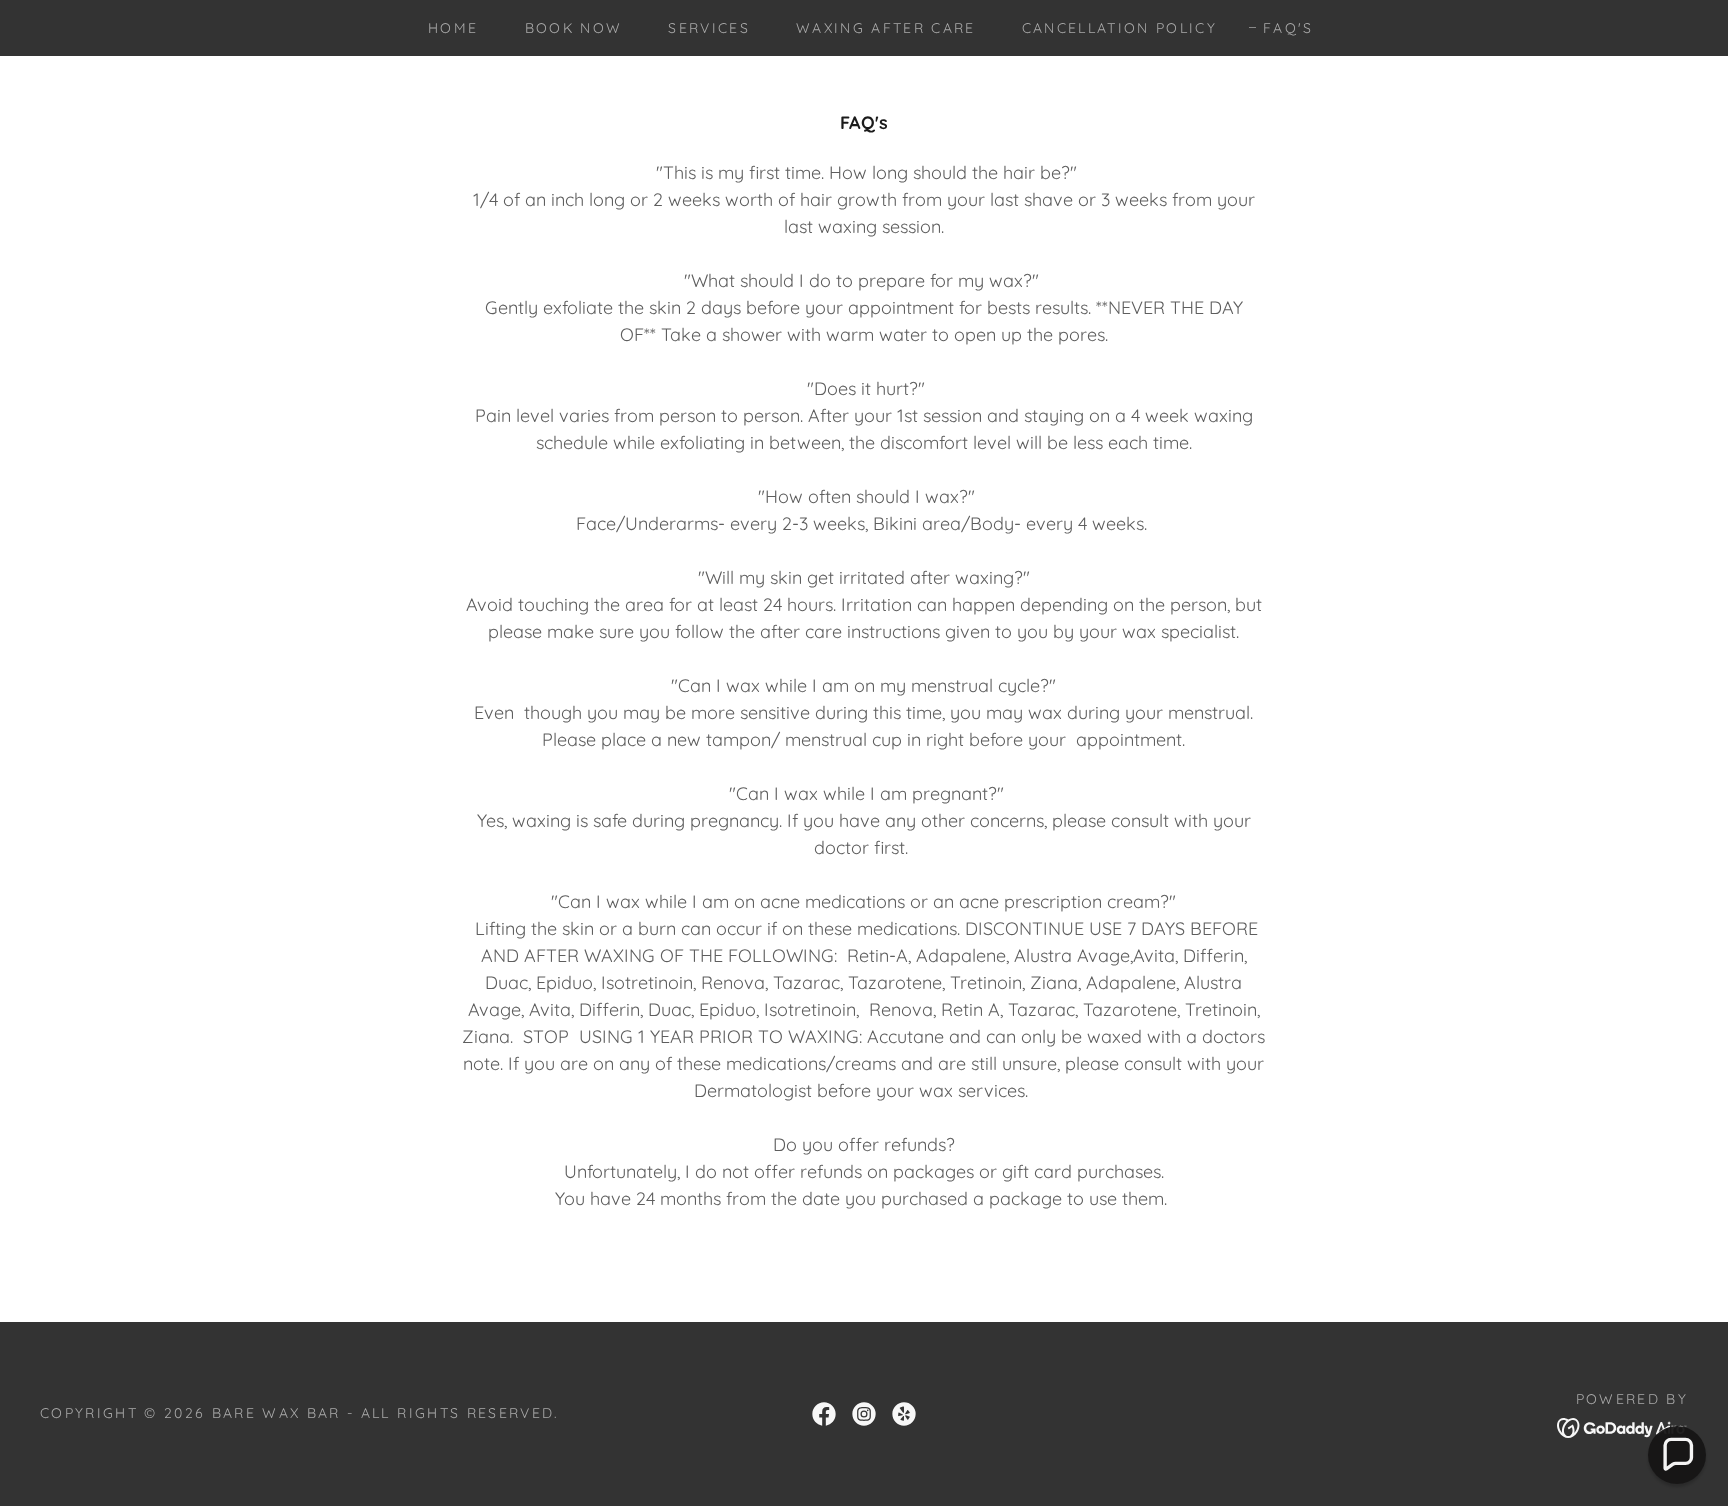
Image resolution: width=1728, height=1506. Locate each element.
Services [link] (709, 28)
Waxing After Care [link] (886, 28)
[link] (824, 1414)
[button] (1677, 1455)
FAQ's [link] (1288, 28)
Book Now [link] (574, 28)
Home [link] (453, 28)
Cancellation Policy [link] (1119, 28)
